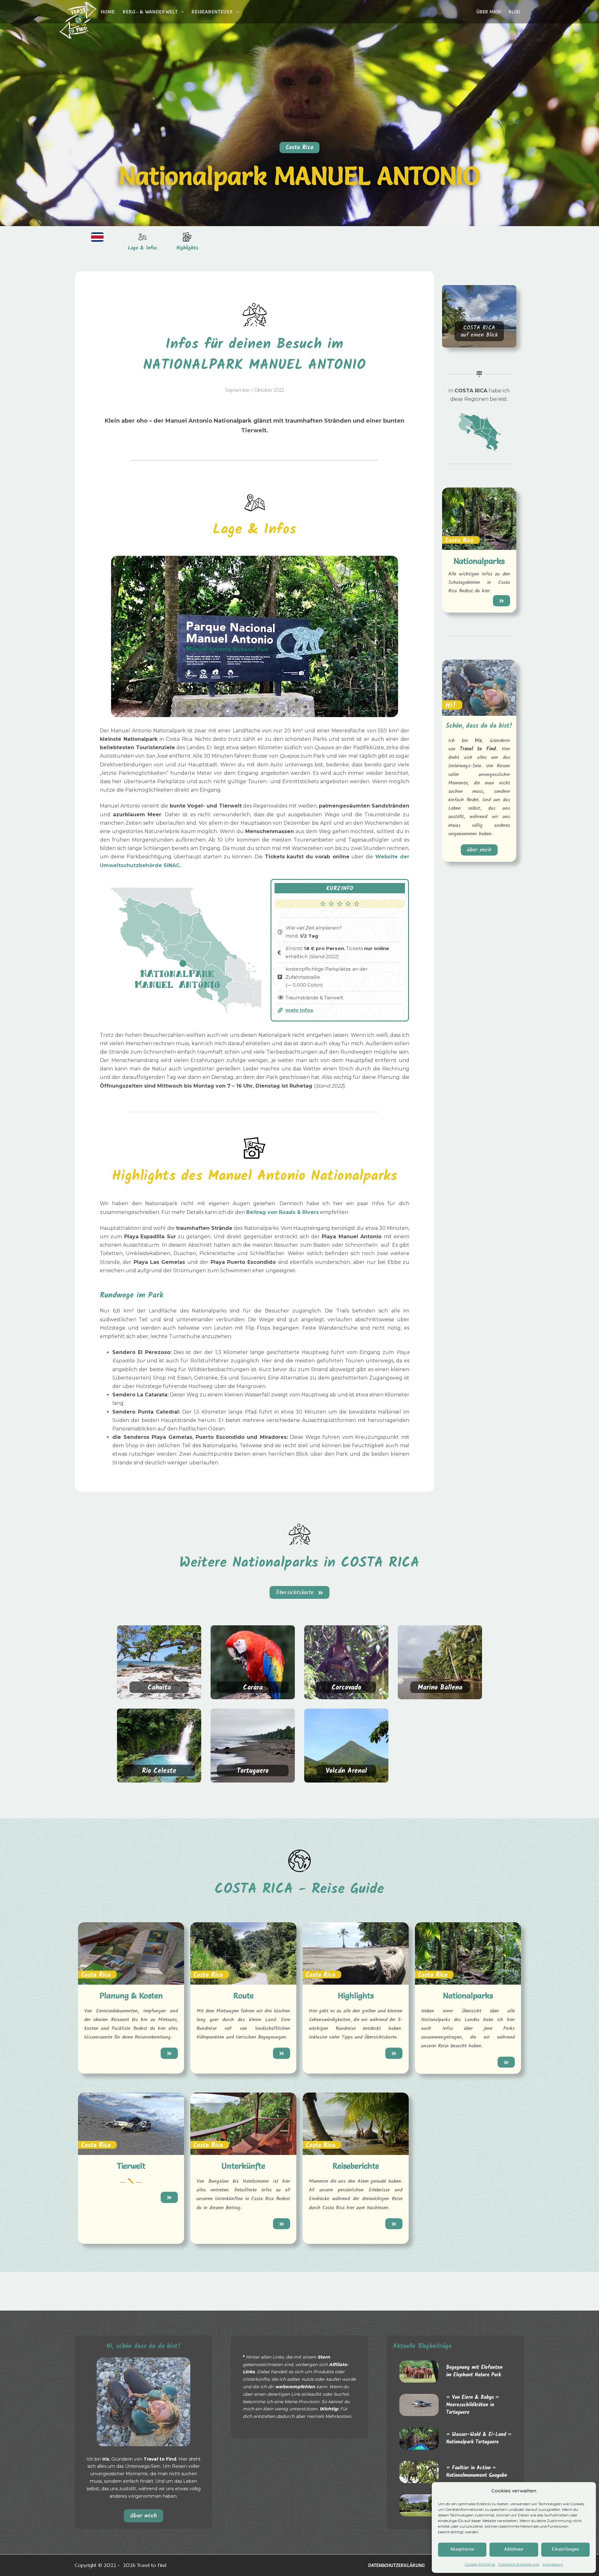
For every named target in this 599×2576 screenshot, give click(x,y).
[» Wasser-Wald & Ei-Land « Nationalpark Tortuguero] (419, 2439)
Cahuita (159, 1688)
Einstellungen (565, 2549)
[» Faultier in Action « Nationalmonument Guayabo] (419, 2472)
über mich (144, 2515)
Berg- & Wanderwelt (150, 12)
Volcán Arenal (346, 1771)
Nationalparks (479, 561)
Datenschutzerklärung (519, 2564)
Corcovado (346, 1688)
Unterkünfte (243, 2166)
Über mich (489, 12)
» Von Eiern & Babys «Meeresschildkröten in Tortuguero (472, 2405)
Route (243, 1996)
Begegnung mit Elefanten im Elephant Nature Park (474, 2371)
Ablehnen (514, 2549)
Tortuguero (253, 1771)
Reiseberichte (356, 2166)
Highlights (187, 248)
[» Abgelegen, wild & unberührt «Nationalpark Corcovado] (419, 2505)
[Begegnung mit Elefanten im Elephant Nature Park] (419, 2372)
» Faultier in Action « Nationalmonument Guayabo (477, 2472)
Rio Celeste (159, 1771)
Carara (253, 1688)
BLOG (514, 12)
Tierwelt (131, 2166)
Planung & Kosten (131, 1996)
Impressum (553, 2564)
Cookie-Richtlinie (480, 2564)
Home (108, 12)
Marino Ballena (440, 1688)
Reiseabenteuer (212, 12)
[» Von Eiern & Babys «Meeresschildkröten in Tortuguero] (419, 2405)
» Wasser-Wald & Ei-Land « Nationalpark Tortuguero (478, 2438)
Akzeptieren (462, 2549)
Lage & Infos (142, 248)
